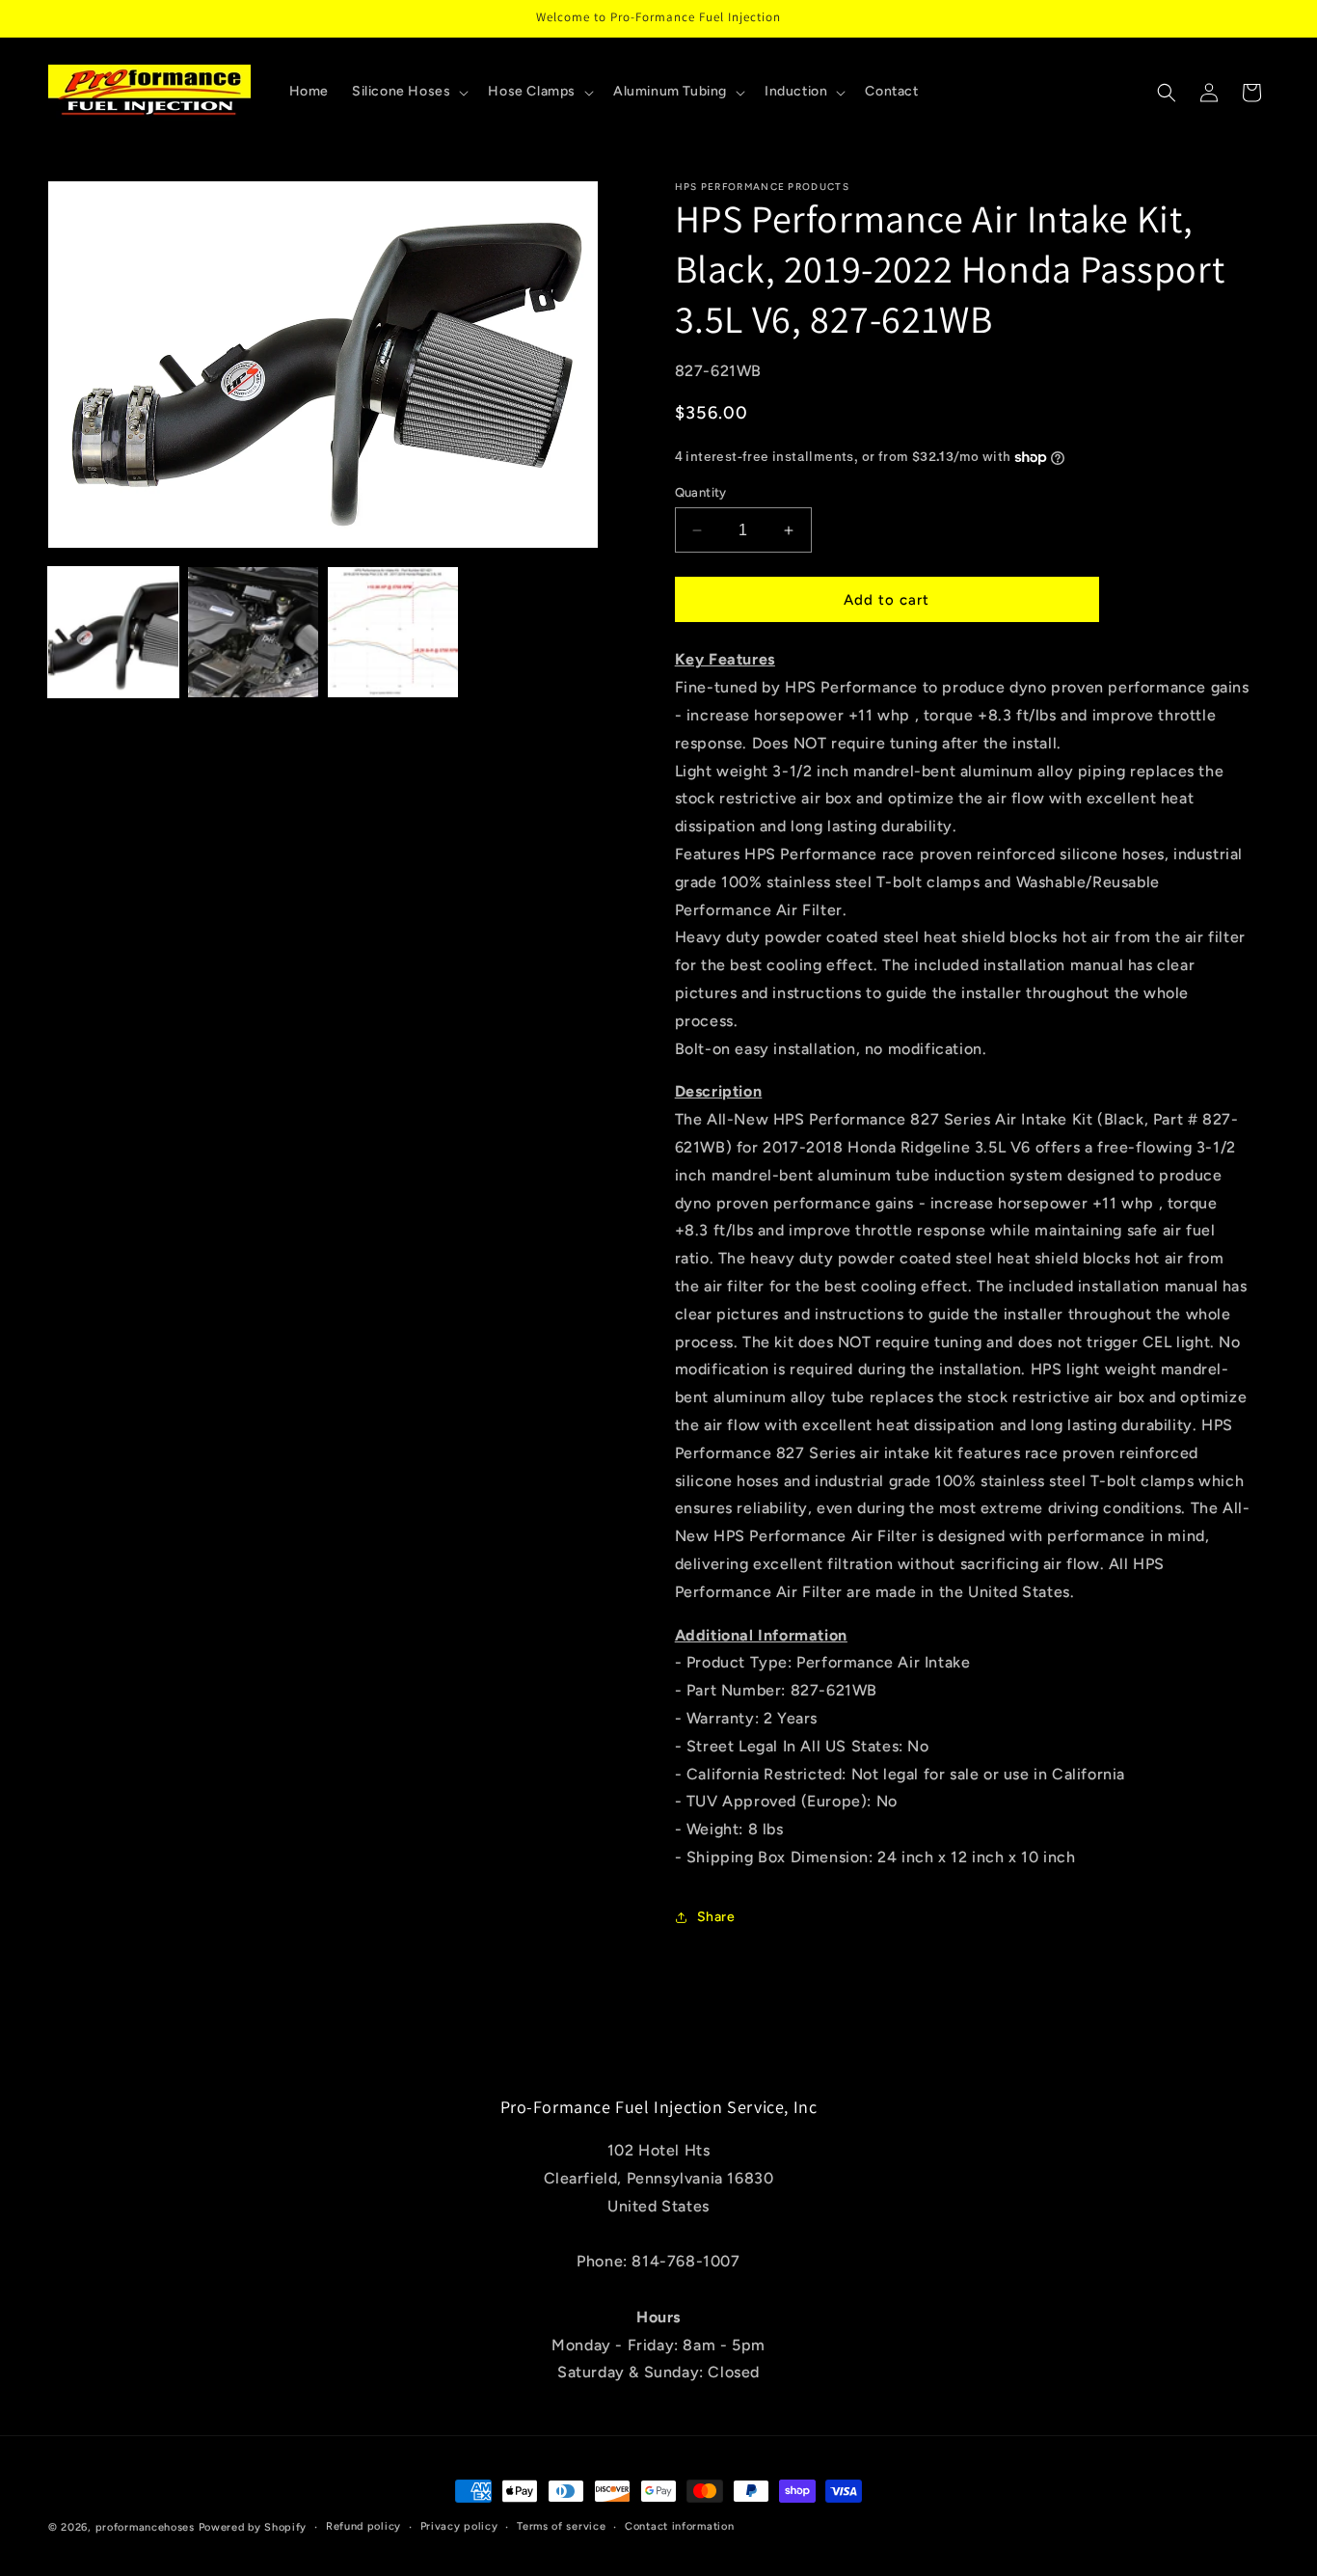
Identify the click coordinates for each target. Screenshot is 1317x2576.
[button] (408, 92)
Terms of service (561, 2526)
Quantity (701, 492)
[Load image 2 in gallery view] (253, 632)
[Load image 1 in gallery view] (113, 632)
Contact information (679, 2526)
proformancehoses (145, 2527)
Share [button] (716, 1917)
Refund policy (363, 2526)
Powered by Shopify (253, 2527)
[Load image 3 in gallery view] (393, 632)
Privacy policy (459, 2526)
